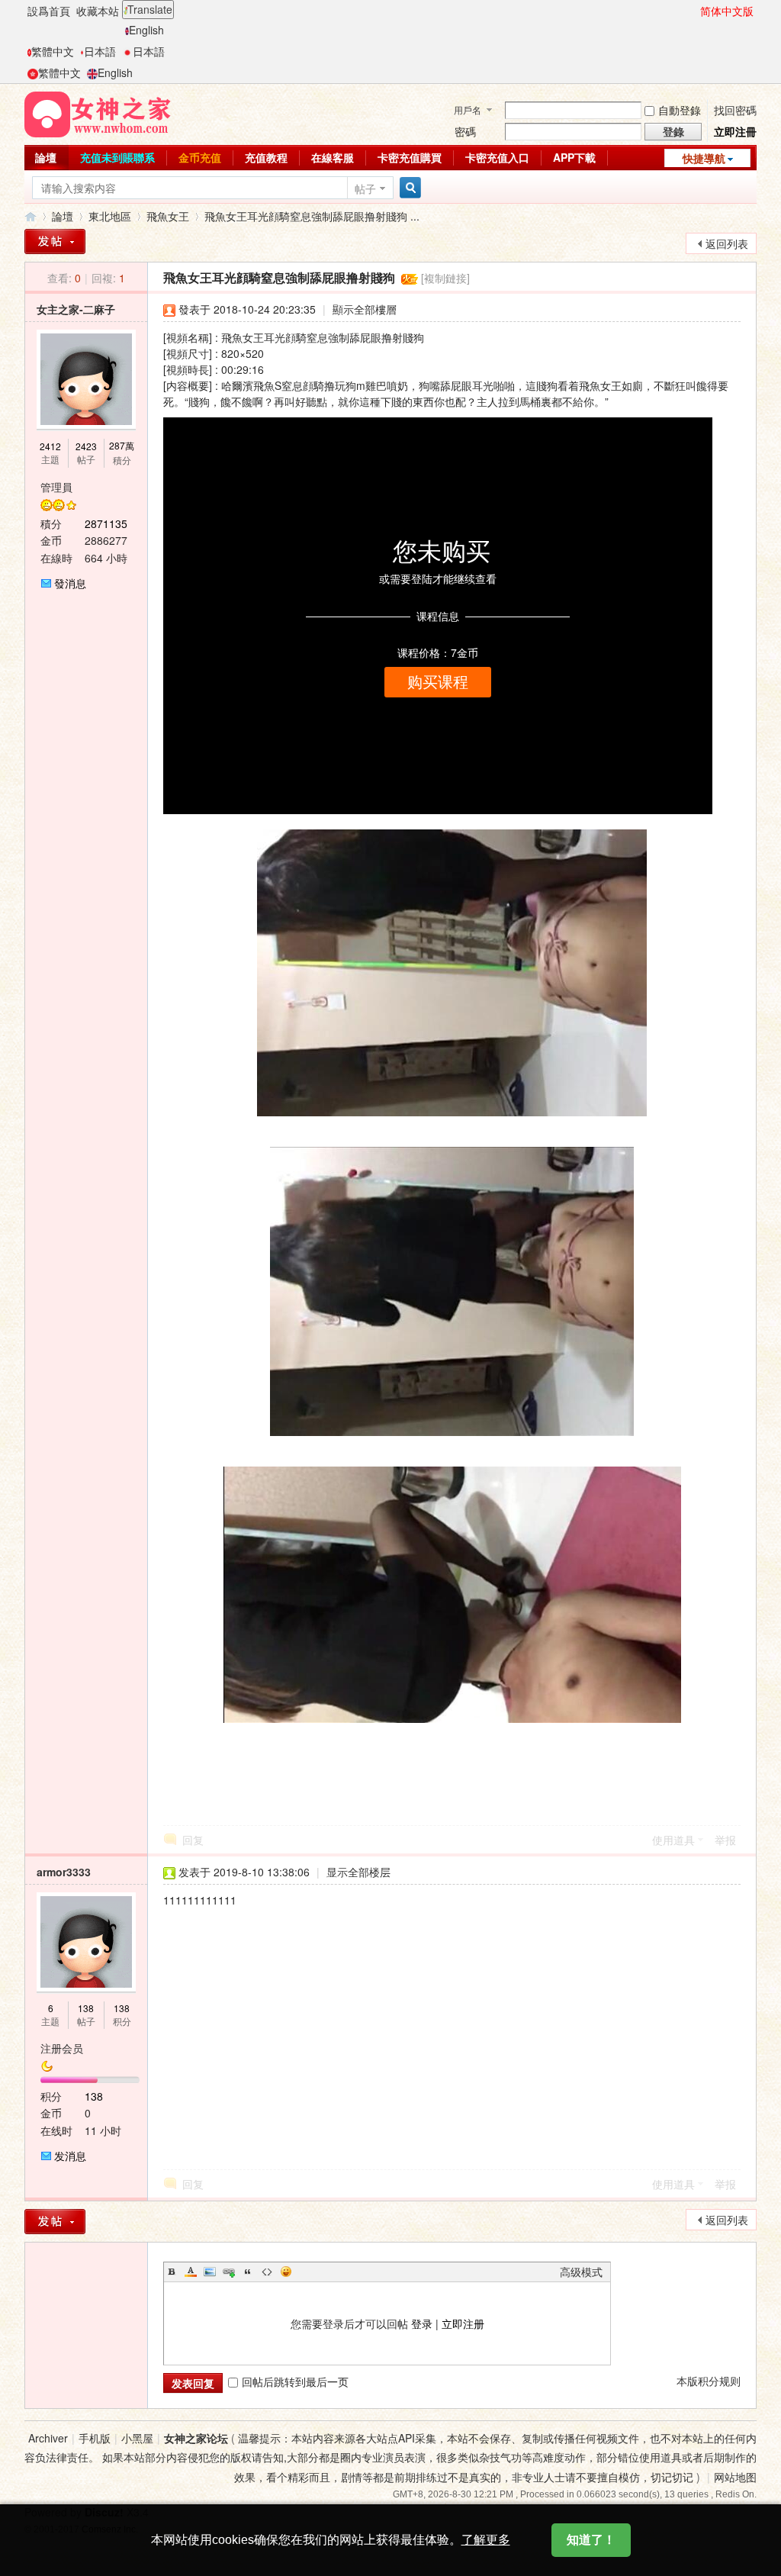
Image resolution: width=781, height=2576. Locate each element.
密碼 (465, 131)
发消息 (70, 2156)
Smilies (286, 2272)
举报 (725, 1840)
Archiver (48, 2438)
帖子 (365, 188)
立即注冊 (735, 131)
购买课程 (438, 682)
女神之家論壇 (31, 216)
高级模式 (581, 2272)
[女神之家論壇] (98, 113)
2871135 (106, 523)
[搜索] (408, 188)
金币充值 (200, 157)
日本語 (100, 51)
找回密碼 (735, 110)
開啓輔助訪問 (693, 11)
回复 (193, 1840)
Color (191, 2272)
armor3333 (64, 1872)
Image (210, 2272)
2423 (86, 446)
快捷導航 (704, 158)
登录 (422, 2323)
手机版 (95, 2438)
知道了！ (591, 2540)
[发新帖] (55, 2222)
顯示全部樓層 (365, 309)
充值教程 (266, 157)
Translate (150, 9)
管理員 (56, 487)
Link (229, 2272)
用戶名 (468, 109)
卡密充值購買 (410, 157)
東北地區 (110, 216)
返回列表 (727, 243)
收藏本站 (98, 11)
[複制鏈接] (445, 278)
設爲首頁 (49, 11)
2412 (50, 446)
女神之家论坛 (196, 2438)
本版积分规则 (709, 2381)
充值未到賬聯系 (117, 157)
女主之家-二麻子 (76, 309)
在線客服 (333, 157)
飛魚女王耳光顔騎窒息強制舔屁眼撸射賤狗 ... (312, 216)
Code (267, 2272)
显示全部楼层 (358, 1872)
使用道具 (673, 1840)
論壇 (46, 157)
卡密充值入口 (497, 157)
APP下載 (574, 157)
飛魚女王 (168, 216)
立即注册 (463, 2323)
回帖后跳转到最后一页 (295, 2381)
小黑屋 (137, 2438)
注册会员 (62, 2048)
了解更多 (486, 2540)
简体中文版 (727, 11)
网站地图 (735, 2477)
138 (86, 2008)
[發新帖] (55, 241)
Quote (248, 2272)
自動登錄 (680, 110)
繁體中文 (53, 51)
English (146, 30)
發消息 (70, 583)
